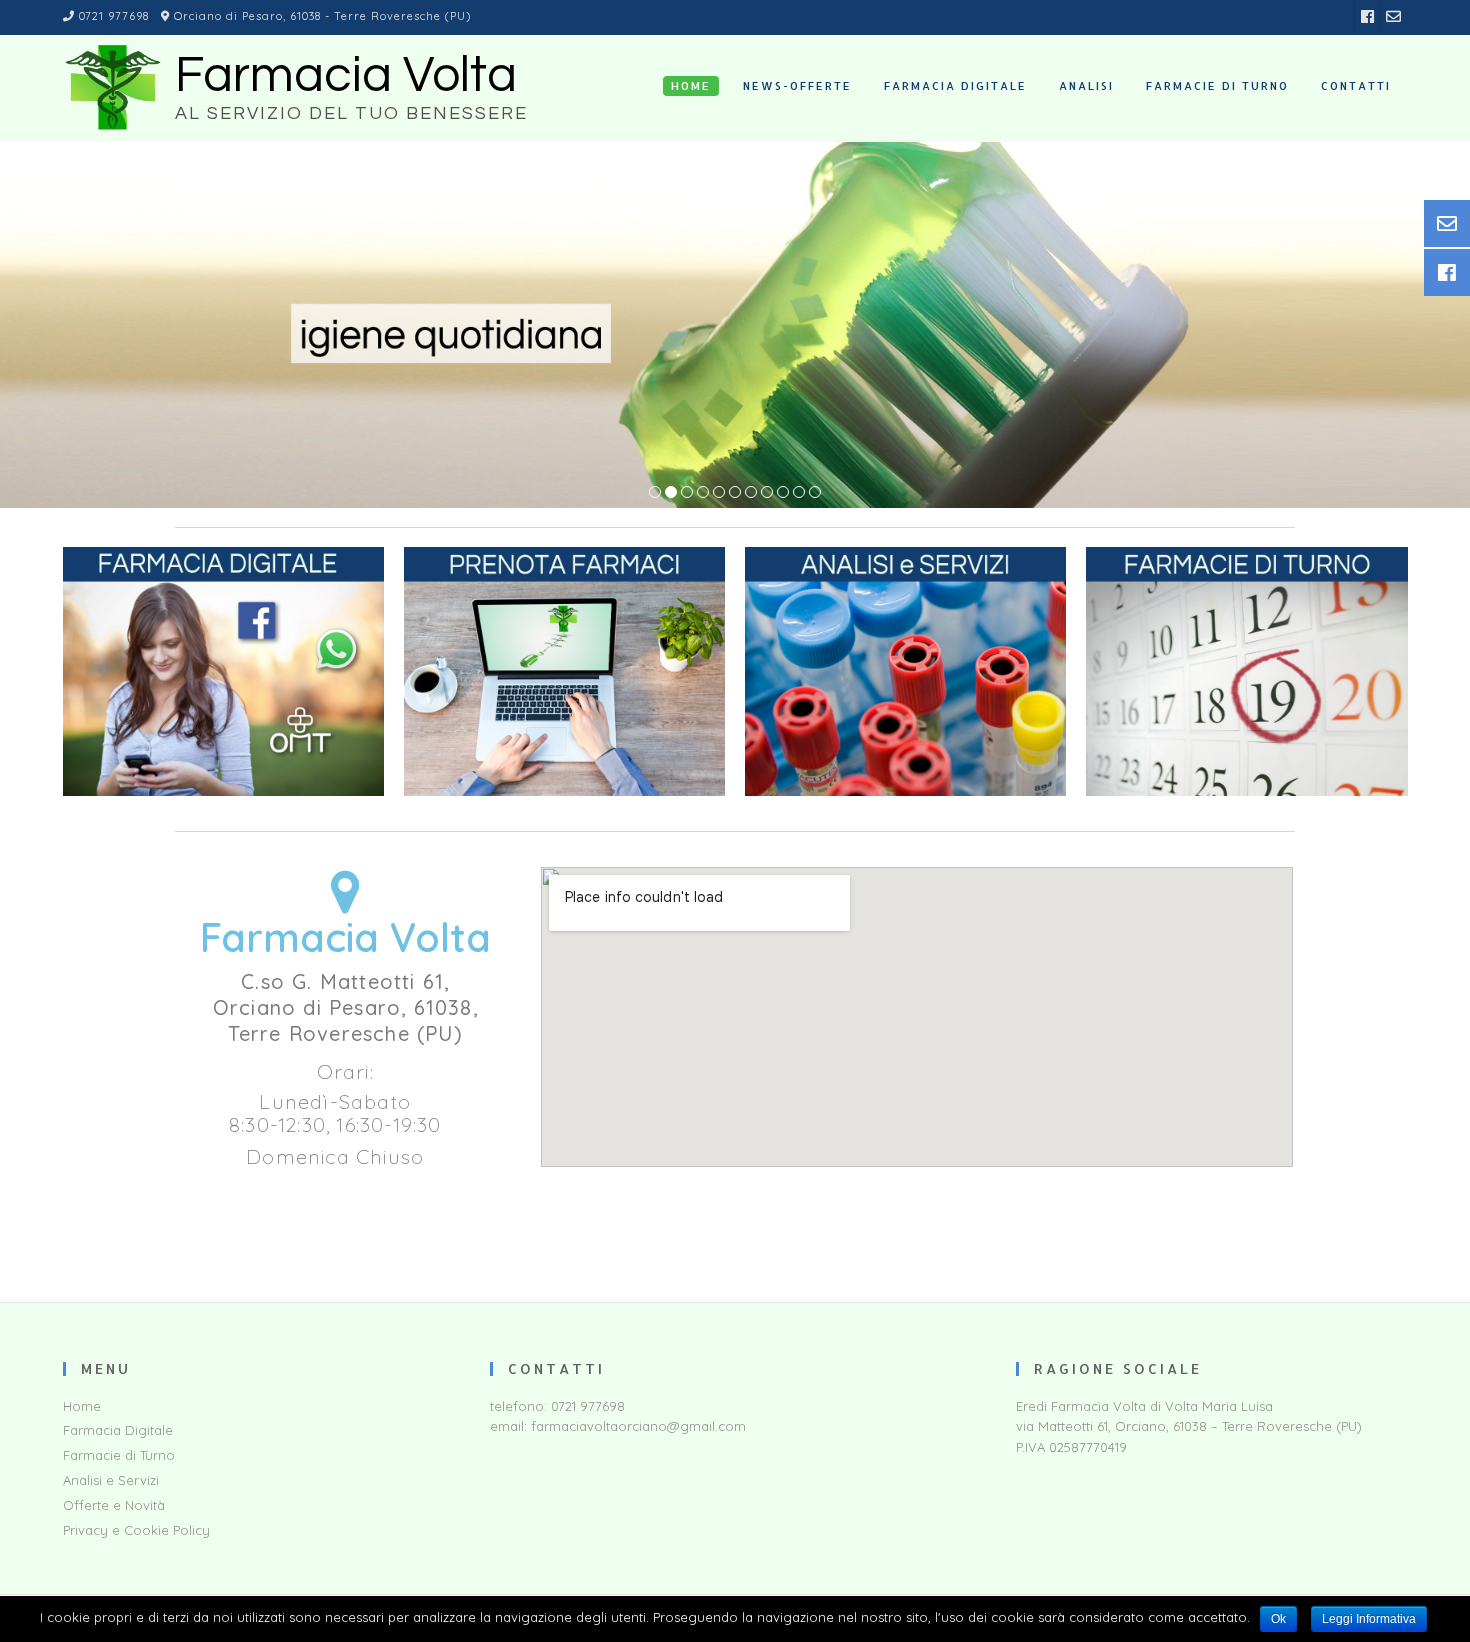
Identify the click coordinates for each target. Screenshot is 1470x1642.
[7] (751, 493)
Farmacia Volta (346, 76)
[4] (703, 493)
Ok (1278, 1619)
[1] (655, 493)
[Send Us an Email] (1393, 16)
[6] (735, 493)
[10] (799, 493)
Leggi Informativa (1369, 1619)
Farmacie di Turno (119, 1455)
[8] (767, 493)
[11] (815, 493)
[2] (671, 493)
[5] (719, 493)
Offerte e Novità (114, 1505)
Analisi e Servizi (111, 1480)
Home (82, 1406)
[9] (783, 493)
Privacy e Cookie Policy (136, 1530)
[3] (687, 493)
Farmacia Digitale (118, 1430)
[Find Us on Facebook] (1367, 16)
